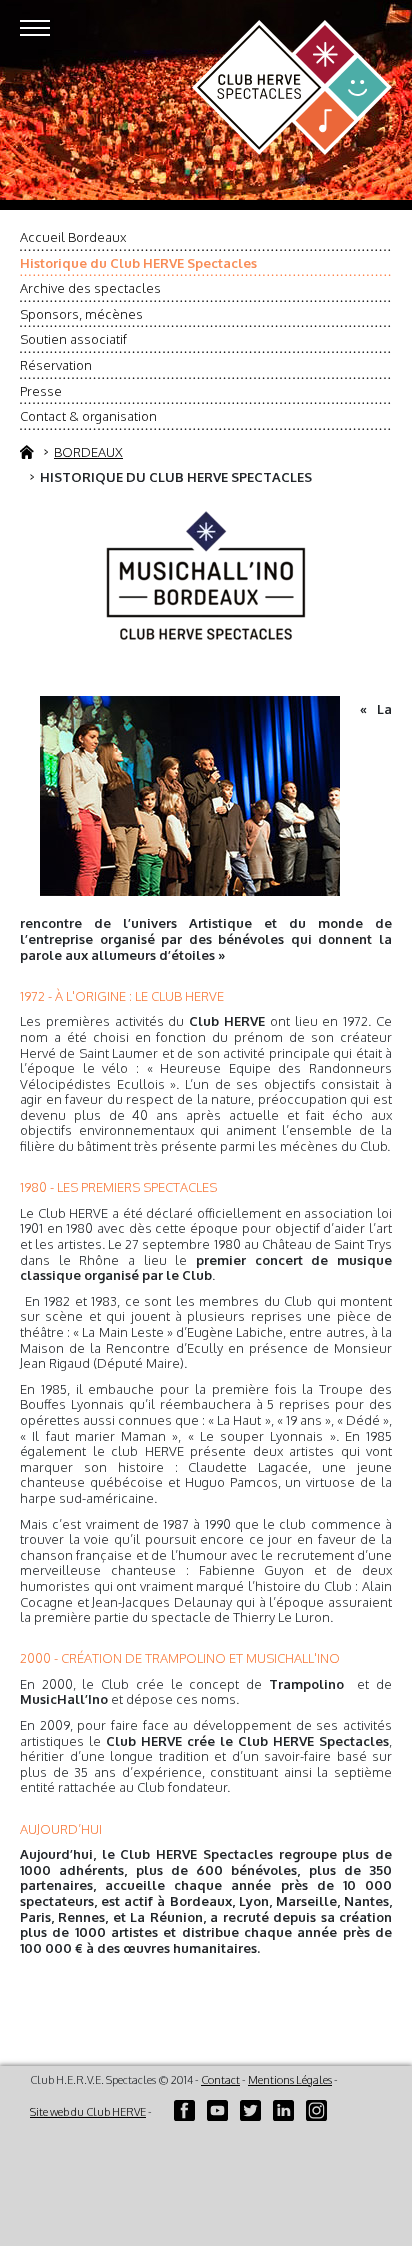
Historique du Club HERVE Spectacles (138, 263)
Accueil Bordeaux (73, 237)
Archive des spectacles (90, 288)
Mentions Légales (290, 2080)
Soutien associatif (73, 339)
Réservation (56, 365)
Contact (220, 2080)
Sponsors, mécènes (81, 314)
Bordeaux (88, 452)
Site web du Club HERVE (88, 2112)
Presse (41, 391)
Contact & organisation (88, 416)
